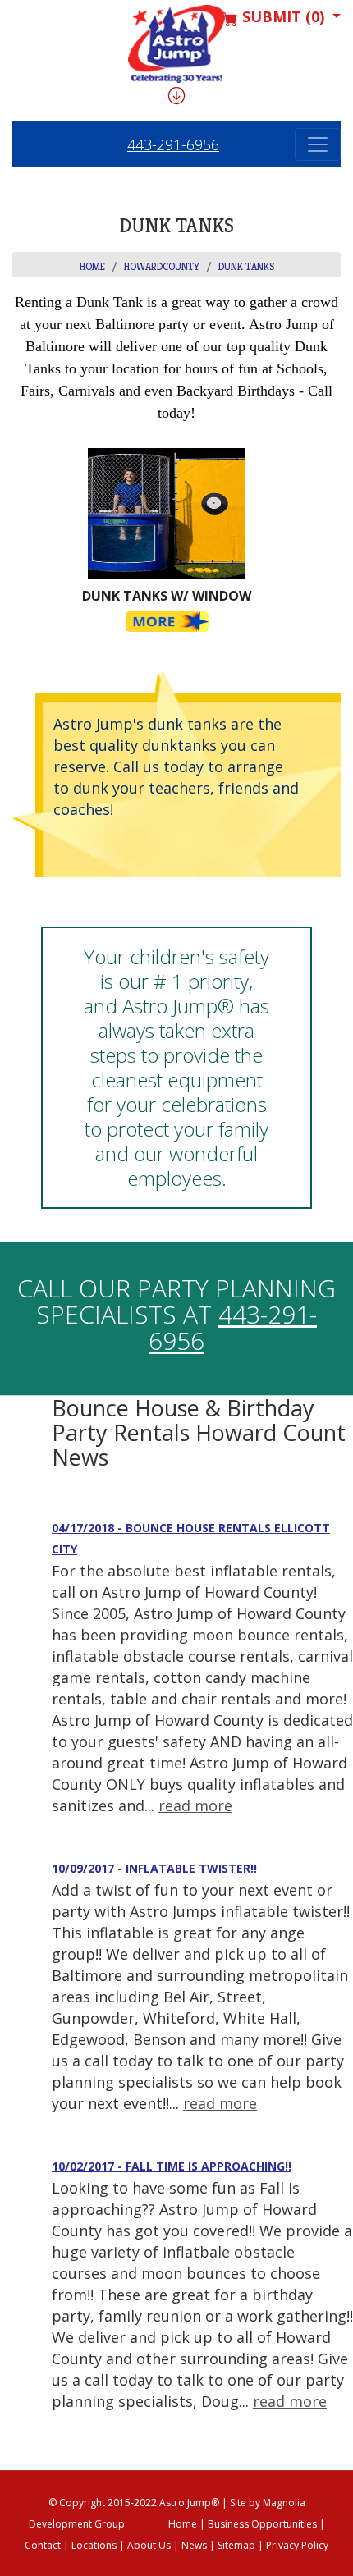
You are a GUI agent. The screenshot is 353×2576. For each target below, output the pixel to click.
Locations (94, 2545)
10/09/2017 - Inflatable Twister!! (154, 1868)
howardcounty (162, 266)
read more (195, 1805)
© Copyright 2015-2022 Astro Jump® (134, 2503)
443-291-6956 (173, 144)
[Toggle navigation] (318, 144)
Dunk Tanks (246, 266)
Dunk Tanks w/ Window (167, 596)
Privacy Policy (297, 2545)
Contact (43, 2545)
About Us (149, 2545)
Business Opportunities (262, 2524)
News (194, 2545)
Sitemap (236, 2545)
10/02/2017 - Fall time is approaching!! (172, 2166)
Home (92, 266)
